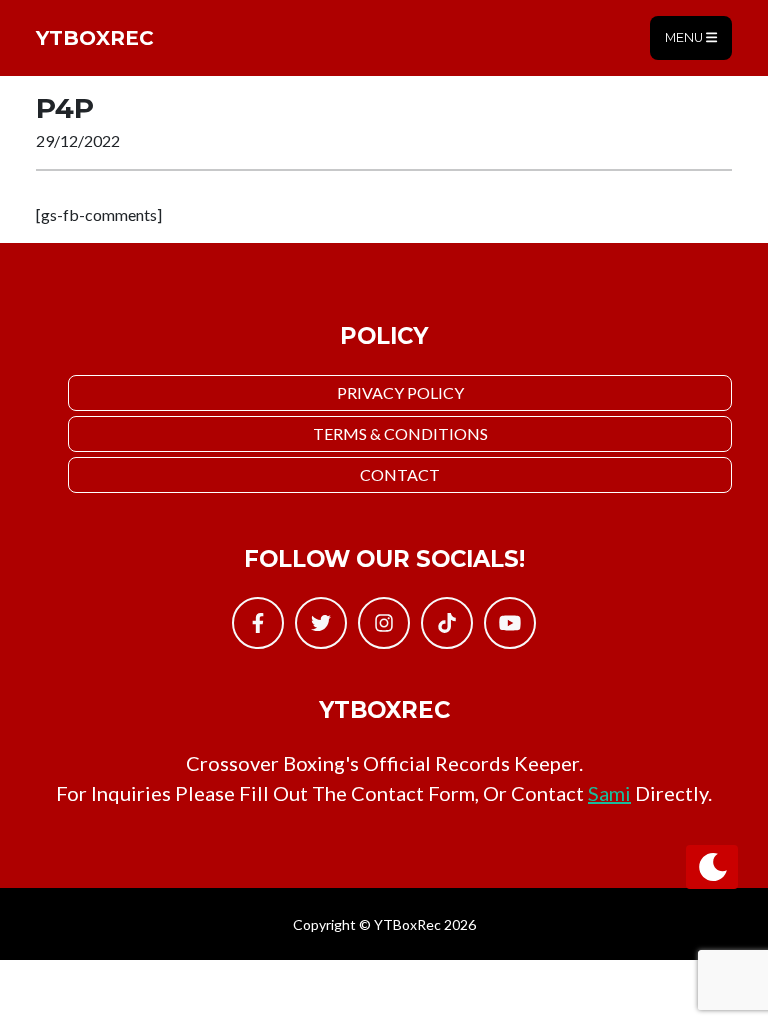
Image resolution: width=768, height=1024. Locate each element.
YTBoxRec (95, 38)
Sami (609, 793)
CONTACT (400, 474)
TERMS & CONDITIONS (400, 433)
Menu (685, 37)
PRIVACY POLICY (400, 392)
